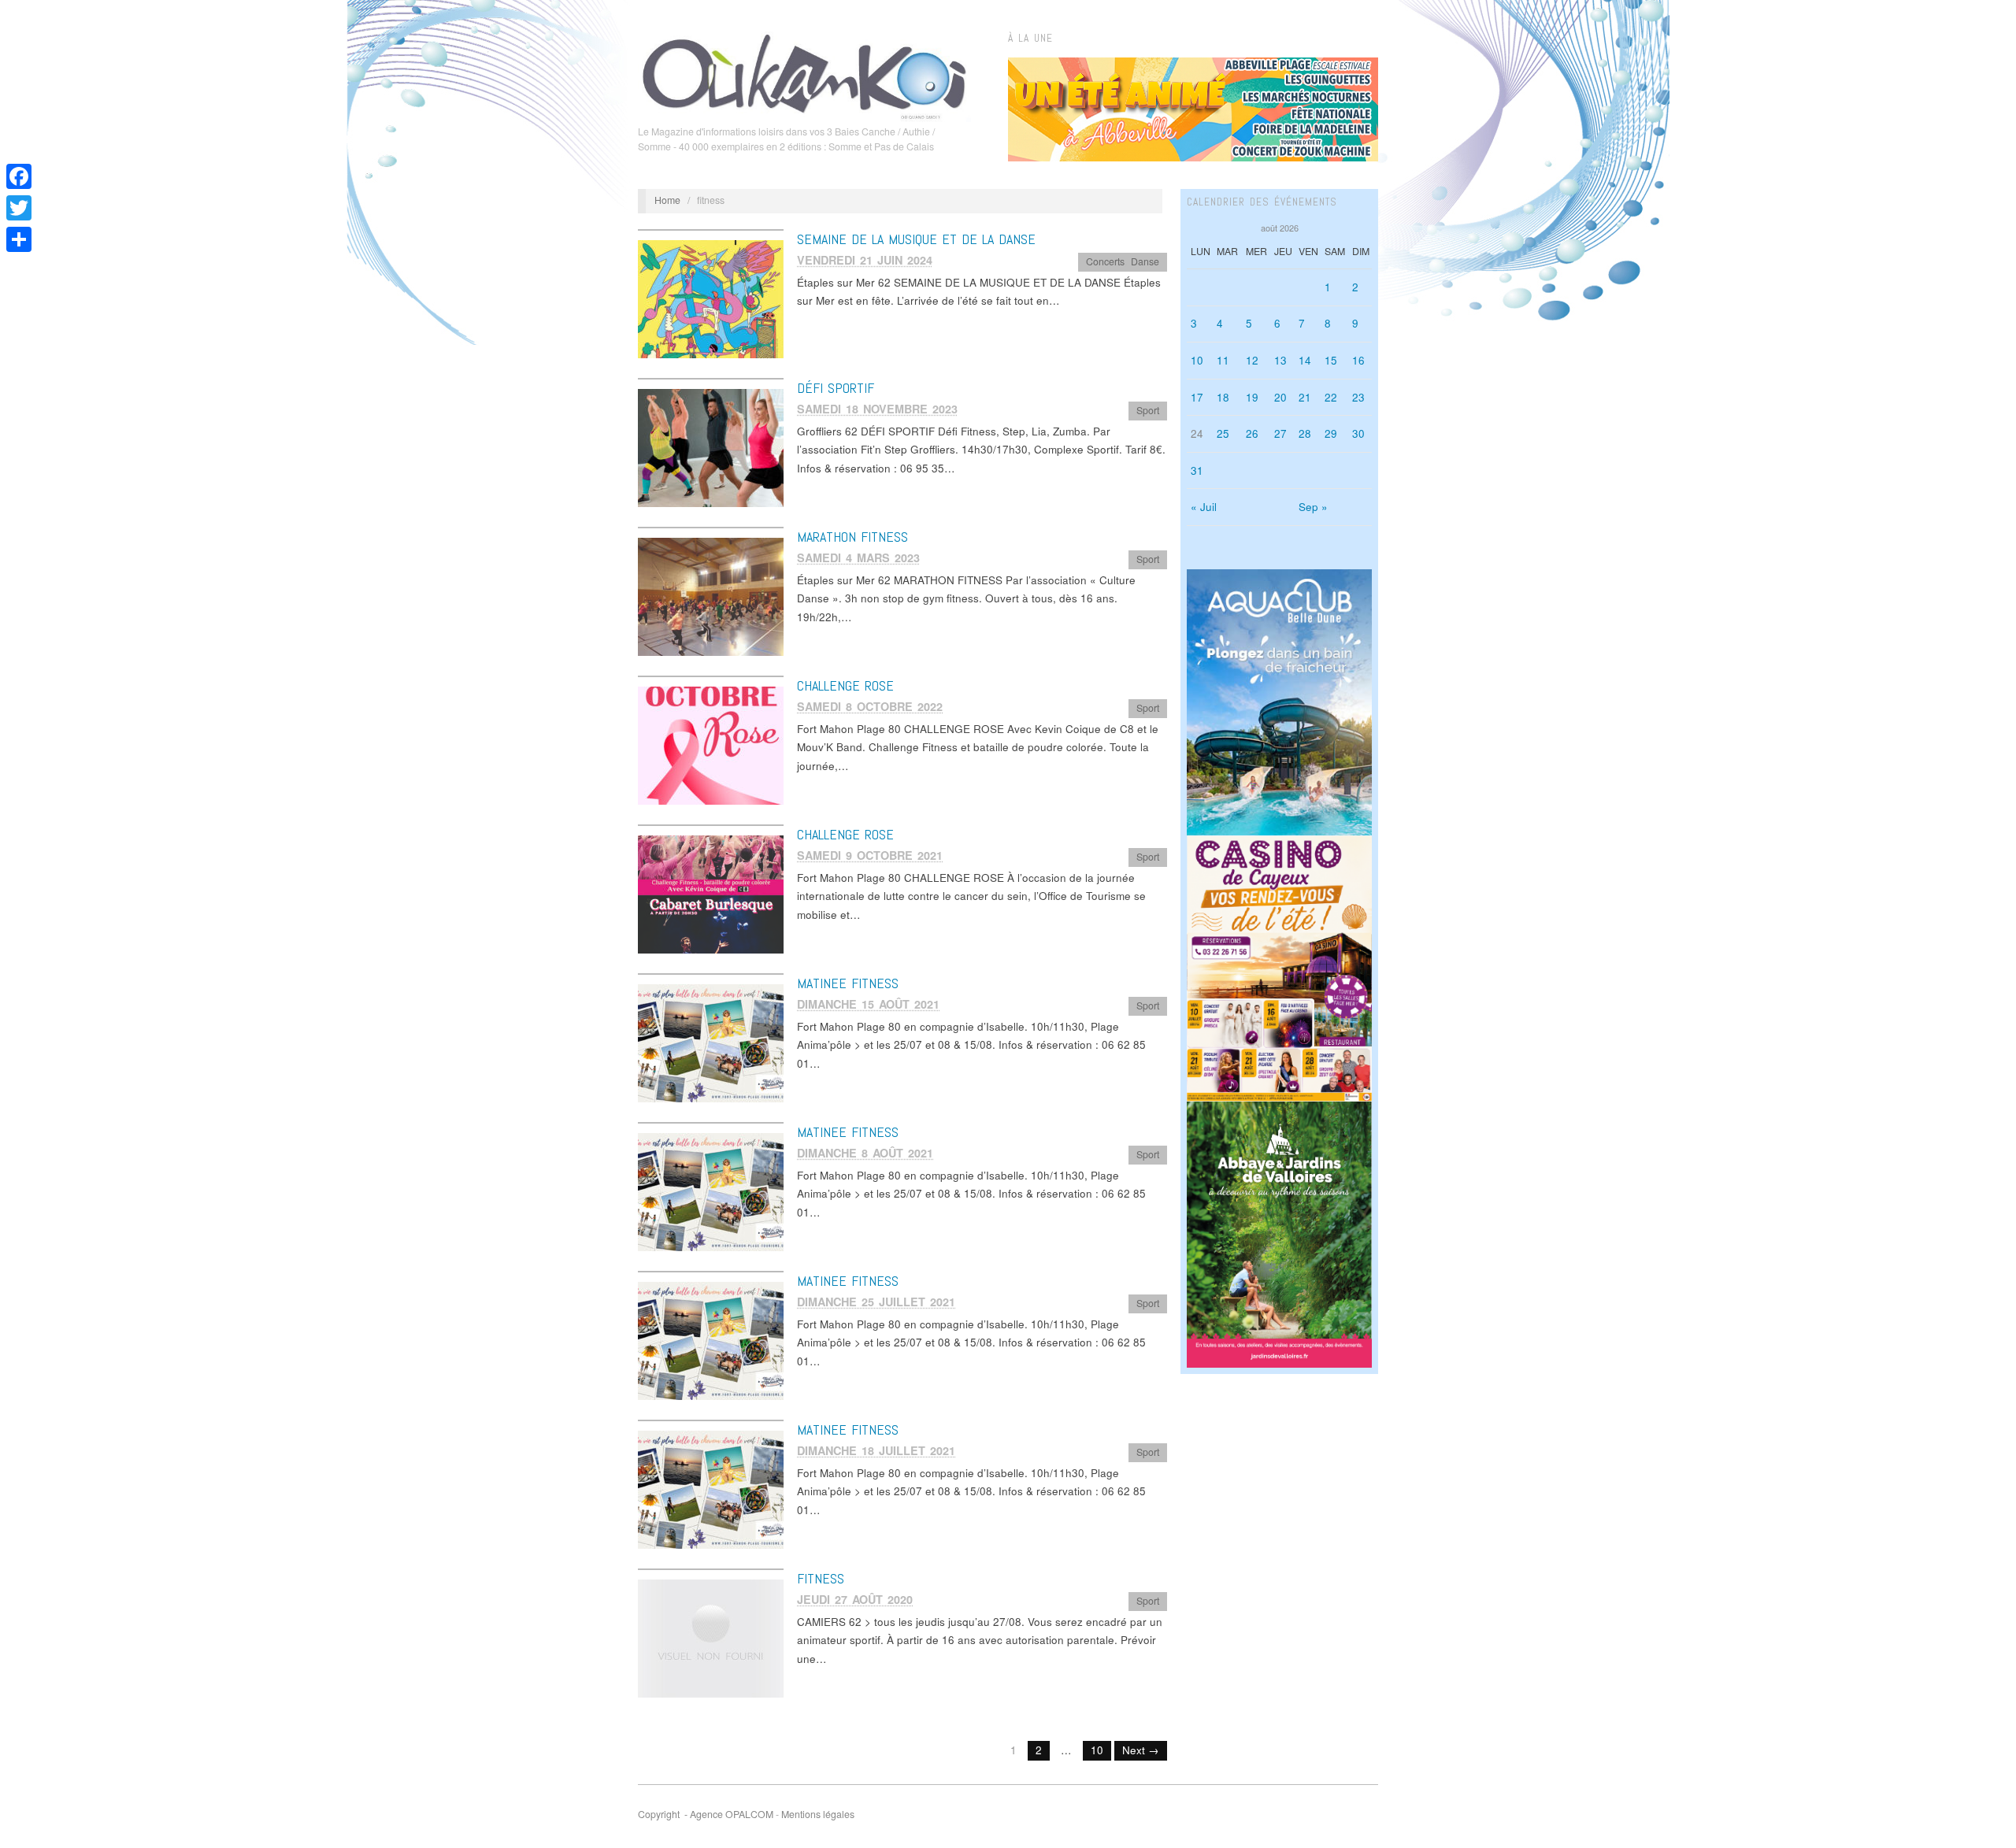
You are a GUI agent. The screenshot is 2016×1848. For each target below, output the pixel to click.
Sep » (1313, 507)
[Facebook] (19, 176)
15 (1331, 360)
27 (1280, 433)
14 (1305, 360)
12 (1252, 360)
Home (667, 200)
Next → (1141, 1750)
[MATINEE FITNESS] (711, 1042)
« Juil (1204, 507)
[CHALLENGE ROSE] (711, 744)
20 (1280, 397)
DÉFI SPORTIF (836, 388)
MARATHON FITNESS (852, 537)
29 (1331, 433)
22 (1331, 397)
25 (1223, 433)
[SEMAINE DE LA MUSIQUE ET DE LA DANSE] (711, 298)
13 (1280, 360)
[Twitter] (19, 208)
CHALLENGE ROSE (845, 685)
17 (1197, 397)
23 (1358, 397)
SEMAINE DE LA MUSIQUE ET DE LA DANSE (916, 239)
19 (1252, 397)
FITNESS (821, 1578)
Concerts (1105, 261)
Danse (1145, 261)
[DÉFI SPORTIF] (711, 447)
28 (1305, 433)
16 (1358, 360)
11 (1223, 360)
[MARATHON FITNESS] (711, 596)
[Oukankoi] (804, 74)
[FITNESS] (711, 1637)
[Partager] (19, 239)
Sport (1148, 410)
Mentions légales (818, 1814)
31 (1197, 470)
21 (1305, 397)
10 (1097, 1750)
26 (1252, 433)
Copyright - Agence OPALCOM (706, 1814)
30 (1358, 433)
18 (1223, 397)
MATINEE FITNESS (848, 983)
